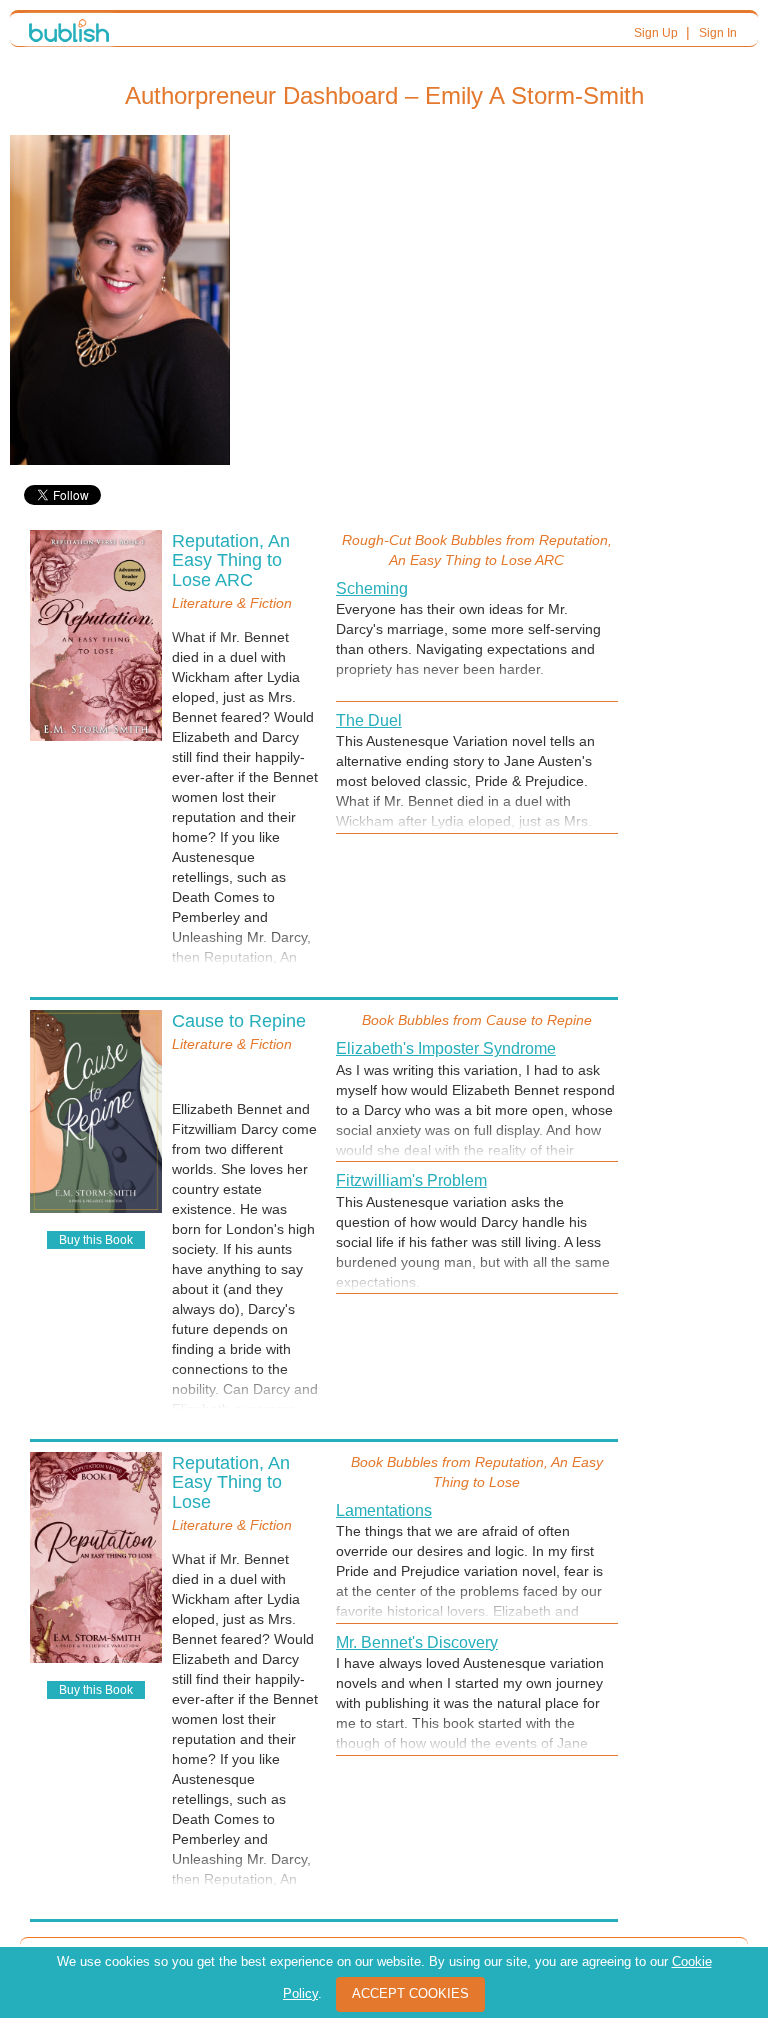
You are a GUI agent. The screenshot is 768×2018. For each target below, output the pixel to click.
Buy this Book (96, 1240)
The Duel (369, 720)
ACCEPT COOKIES (410, 1993)
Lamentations (384, 1510)
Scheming (372, 588)
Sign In (718, 33)
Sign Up (656, 33)
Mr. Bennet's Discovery (417, 1642)
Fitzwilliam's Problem (411, 1180)
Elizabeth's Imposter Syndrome (446, 1048)
